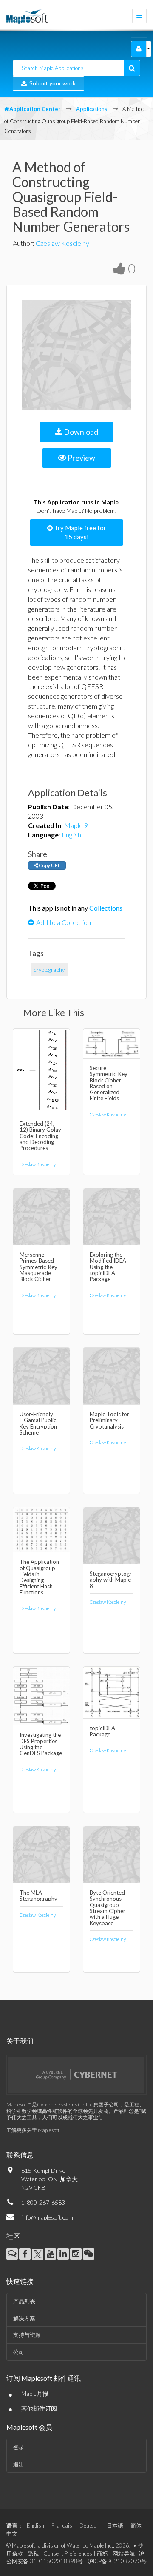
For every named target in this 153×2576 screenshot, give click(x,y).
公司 (19, 2352)
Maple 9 (76, 825)
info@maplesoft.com (47, 2217)
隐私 (33, 2553)
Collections (106, 908)
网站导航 (124, 2553)
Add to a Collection (64, 922)
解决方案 (24, 2318)
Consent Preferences (68, 2553)
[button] (139, 49)
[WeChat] (89, 2254)
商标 (102, 2553)
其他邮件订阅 (39, 2408)
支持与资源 (27, 2335)
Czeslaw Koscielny (62, 243)
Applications (92, 109)
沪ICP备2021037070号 (117, 2561)
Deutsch (89, 2525)
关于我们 (20, 2041)
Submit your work (51, 83)
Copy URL (49, 865)
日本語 (115, 2525)
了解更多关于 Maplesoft (33, 2130)
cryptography (49, 970)
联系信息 (20, 2155)
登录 (19, 2447)
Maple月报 (35, 2393)
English (71, 835)
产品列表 (24, 2301)
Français (62, 2525)
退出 (19, 2464)
